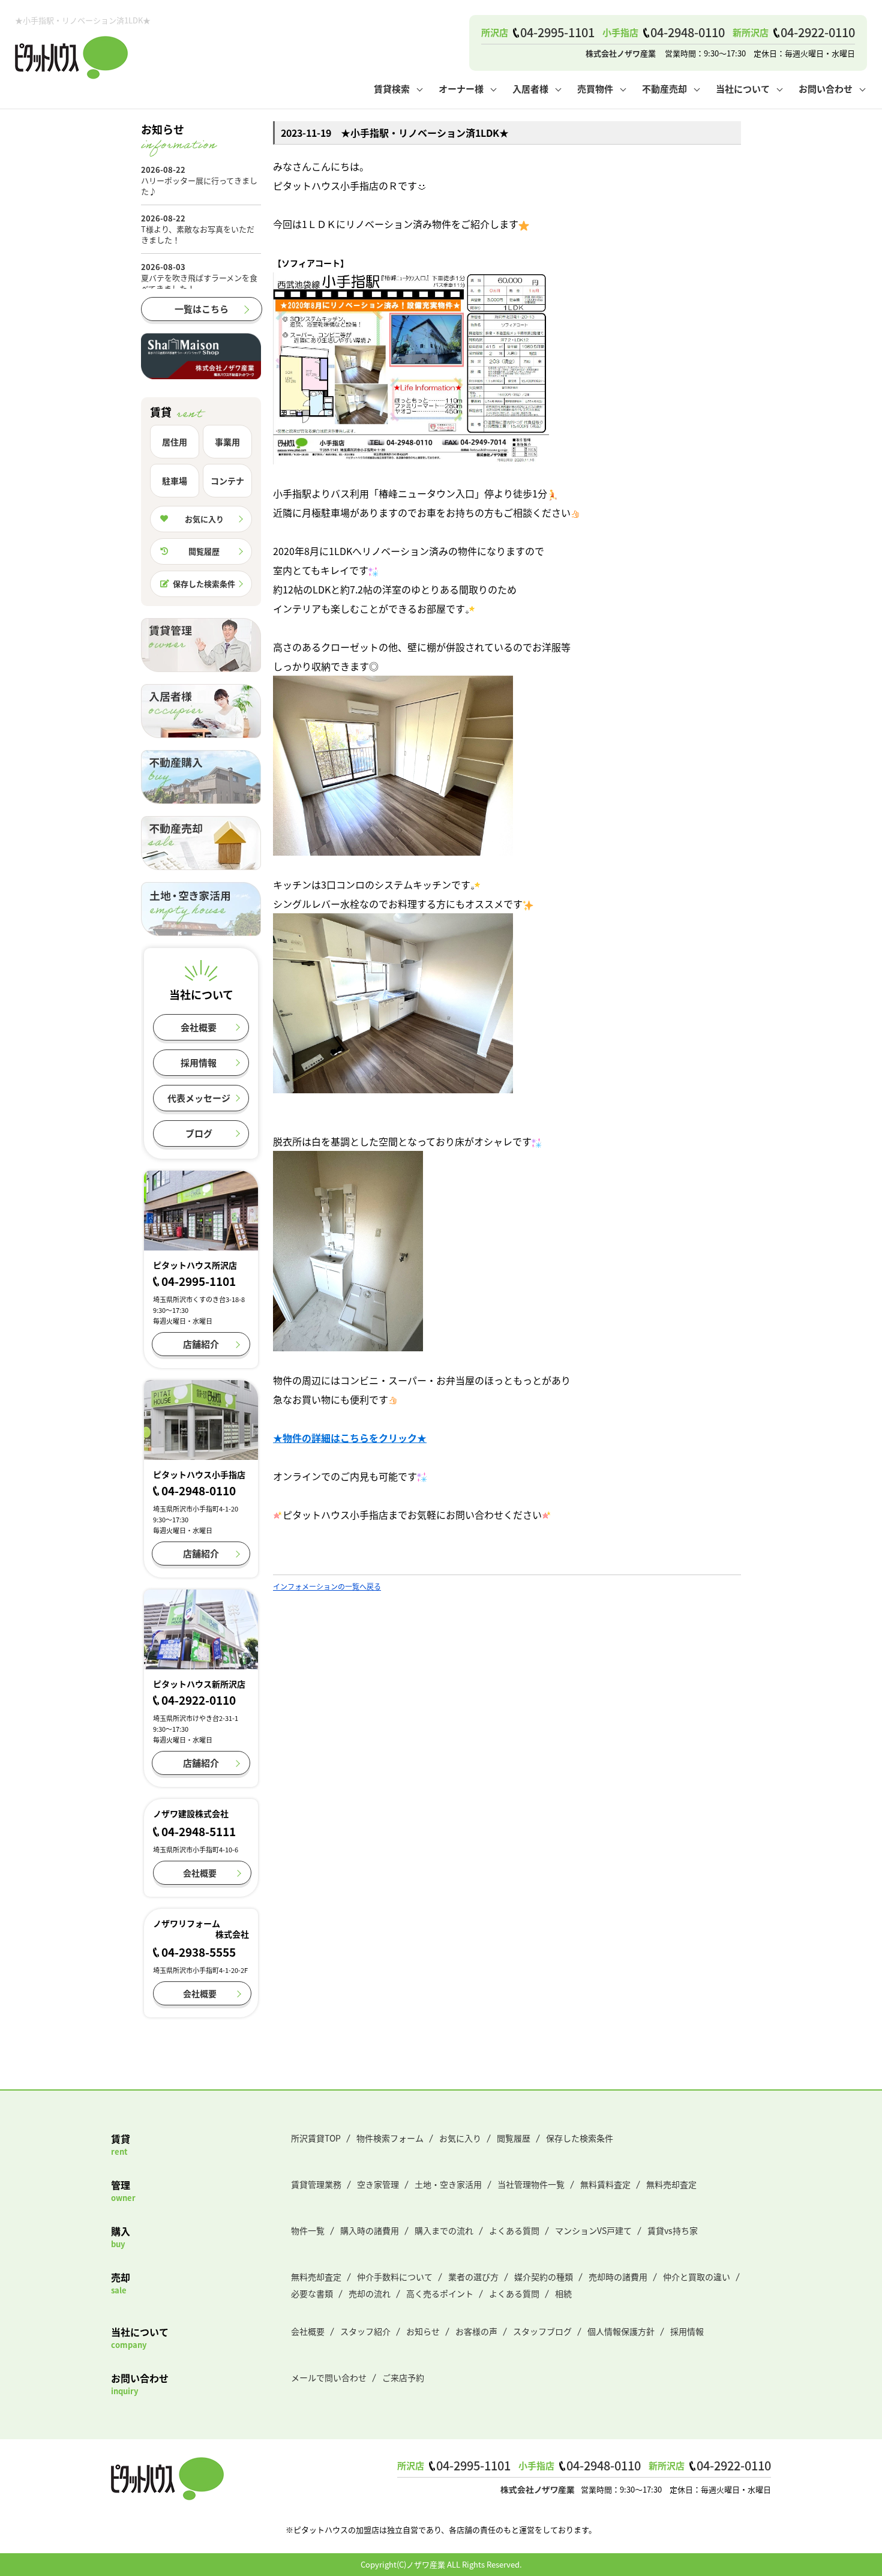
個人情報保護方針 (621, 2331)
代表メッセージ (199, 1098)
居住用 (175, 442)
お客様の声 (476, 2331)
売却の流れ (370, 2293)
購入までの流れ (444, 2230)
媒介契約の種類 (544, 2277)
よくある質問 (514, 2230)
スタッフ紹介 (365, 2331)
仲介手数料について (395, 2277)
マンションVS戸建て (593, 2230)
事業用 (227, 442)
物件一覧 (308, 2230)
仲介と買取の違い (697, 2277)
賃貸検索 (392, 89)
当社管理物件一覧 (531, 2184)
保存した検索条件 (204, 584)
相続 (563, 2293)
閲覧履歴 (204, 551)
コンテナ (227, 481)
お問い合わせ (826, 89)
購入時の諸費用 (370, 2230)
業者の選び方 (473, 2277)
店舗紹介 (201, 1344)
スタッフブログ (542, 2331)
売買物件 (595, 89)
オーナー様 (461, 89)
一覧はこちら (202, 309)
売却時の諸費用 (618, 2277)
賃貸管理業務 (316, 2184)
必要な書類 (312, 2293)
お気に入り (204, 519)
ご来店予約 (403, 2377)
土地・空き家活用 (448, 2184)
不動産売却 (664, 89)
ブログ (199, 1133)
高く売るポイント (440, 2293)
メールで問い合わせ (329, 2377)
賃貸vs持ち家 (673, 2230)
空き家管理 (378, 2184)
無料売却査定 (671, 2184)
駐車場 (175, 481)
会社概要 (199, 1027)
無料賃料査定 (605, 2184)
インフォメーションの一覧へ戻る (327, 1586)
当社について (743, 89)
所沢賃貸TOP (316, 2138)
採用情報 (199, 1062)
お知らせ (423, 2331)
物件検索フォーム (390, 2138)
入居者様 (530, 89)
